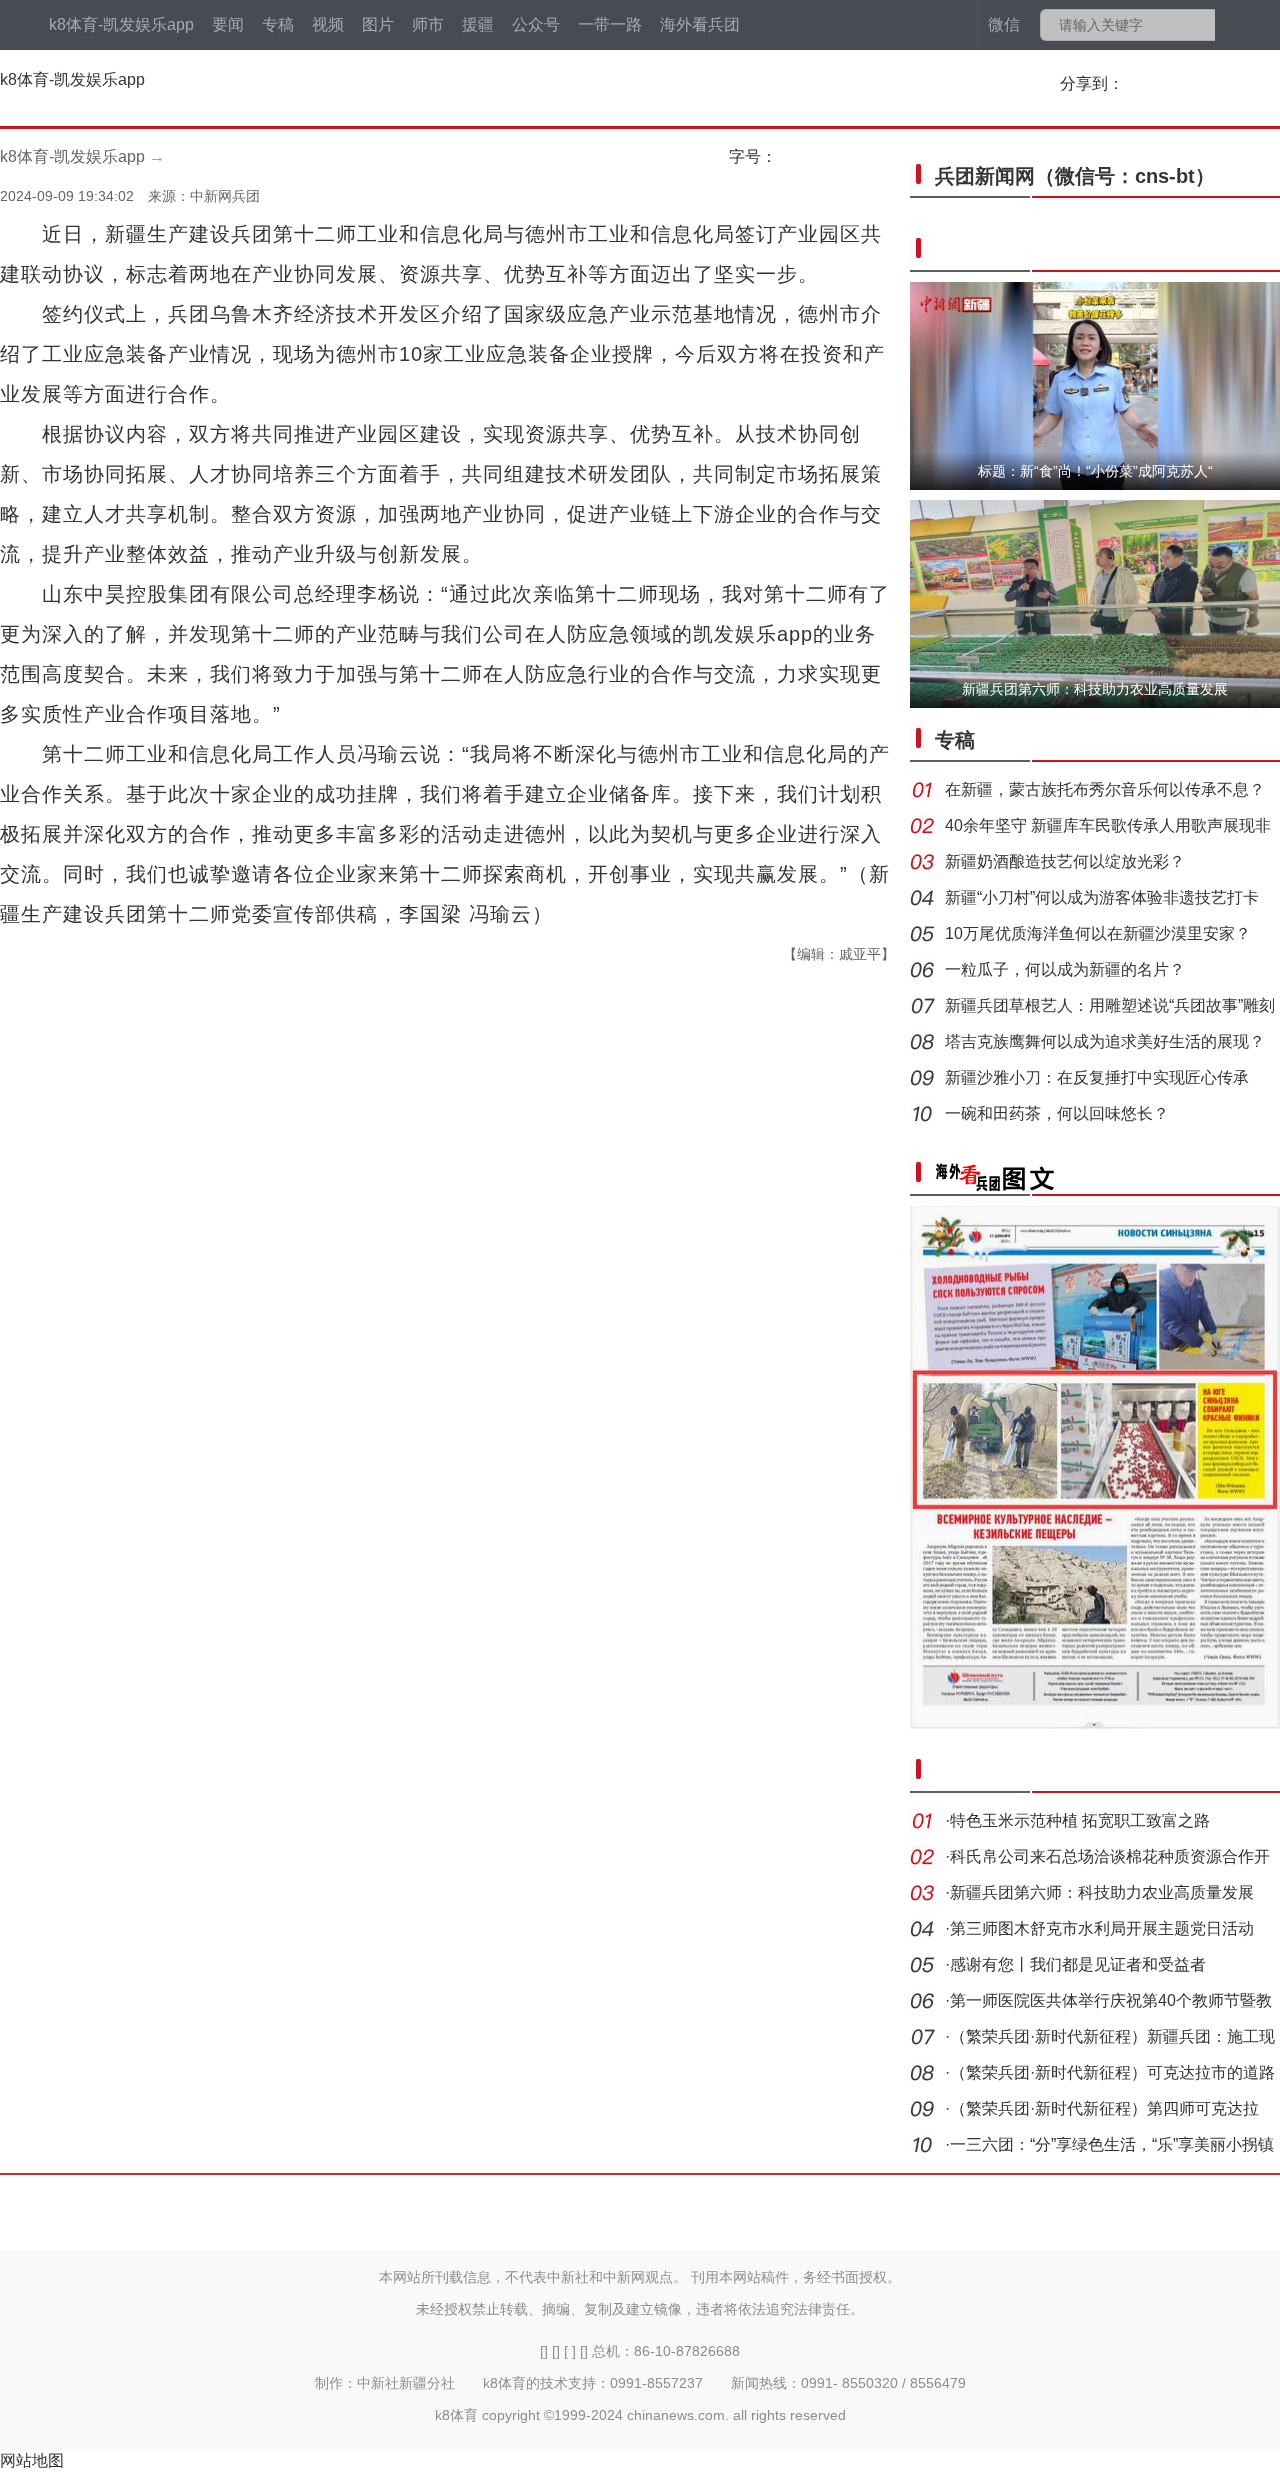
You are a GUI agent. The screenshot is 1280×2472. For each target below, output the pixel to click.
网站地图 (32, 2460)
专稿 (278, 24)
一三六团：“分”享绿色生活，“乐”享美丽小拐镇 (1112, 2144)
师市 (428, 24)
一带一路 (610, 24)
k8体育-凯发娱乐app (121, 24)
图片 (378, 24)
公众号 (536, 24)
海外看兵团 (700, 24)
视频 (328, 24)
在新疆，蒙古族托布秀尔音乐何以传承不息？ (1105, 789)
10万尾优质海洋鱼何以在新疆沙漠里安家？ (1098, 933)
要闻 (228, 24)
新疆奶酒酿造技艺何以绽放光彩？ (1065, 861)
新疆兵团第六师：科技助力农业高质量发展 (1102, 1892)
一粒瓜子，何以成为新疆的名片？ (1065, 969)
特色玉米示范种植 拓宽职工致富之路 (1080, 1820)
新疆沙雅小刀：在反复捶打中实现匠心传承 (1097, 1077)
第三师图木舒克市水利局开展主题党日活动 (1102, 1928)
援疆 (478, 24)
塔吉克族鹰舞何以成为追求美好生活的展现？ (1105, 1041)
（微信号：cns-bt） (1075, 176)
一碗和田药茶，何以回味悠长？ (1057, 1113)
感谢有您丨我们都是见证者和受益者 (1078, 1964)
